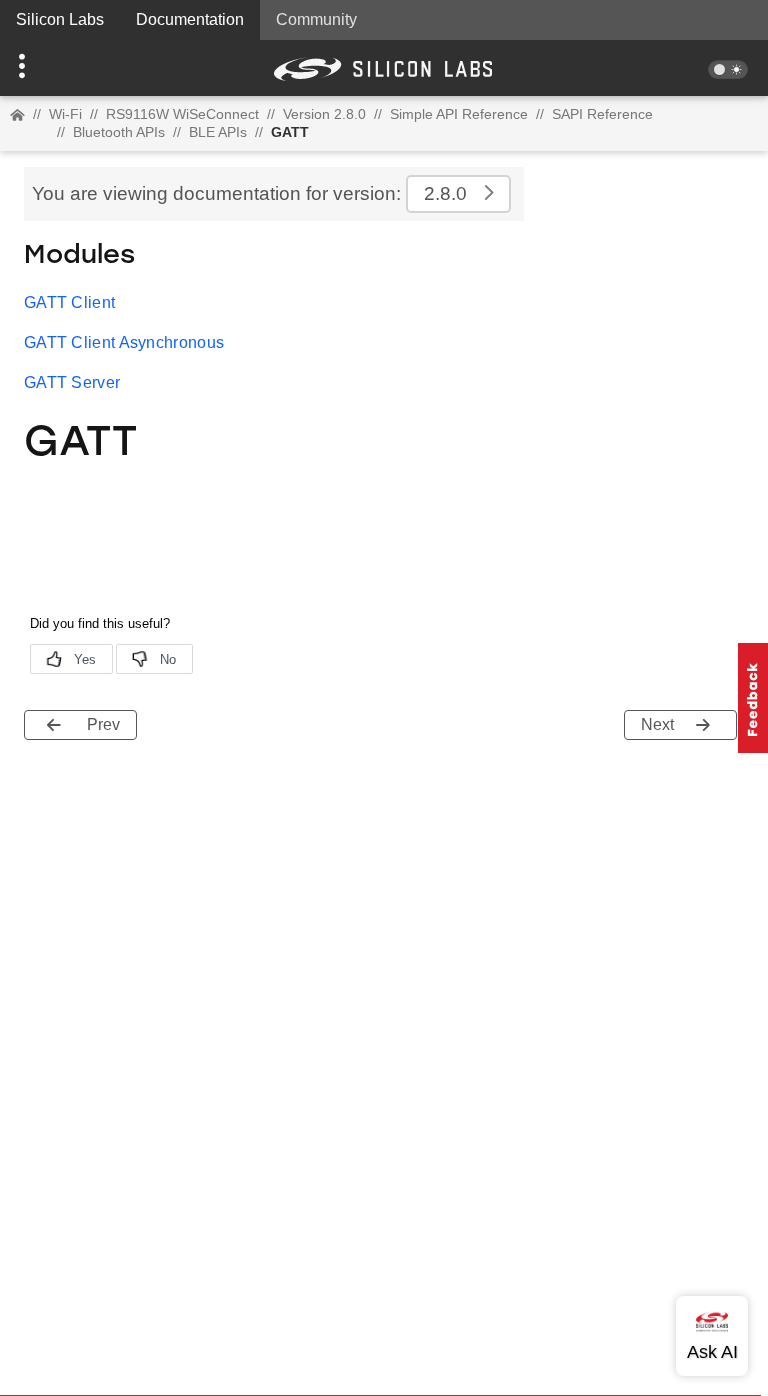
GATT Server (72, 382)
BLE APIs (218, 132)
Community (316, 19)
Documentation (190, 19)
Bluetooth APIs (119, 132)
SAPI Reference (602, 114)
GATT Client (69, 302)
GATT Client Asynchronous (124, 342)
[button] (57, 68)
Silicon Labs (60, 19)
